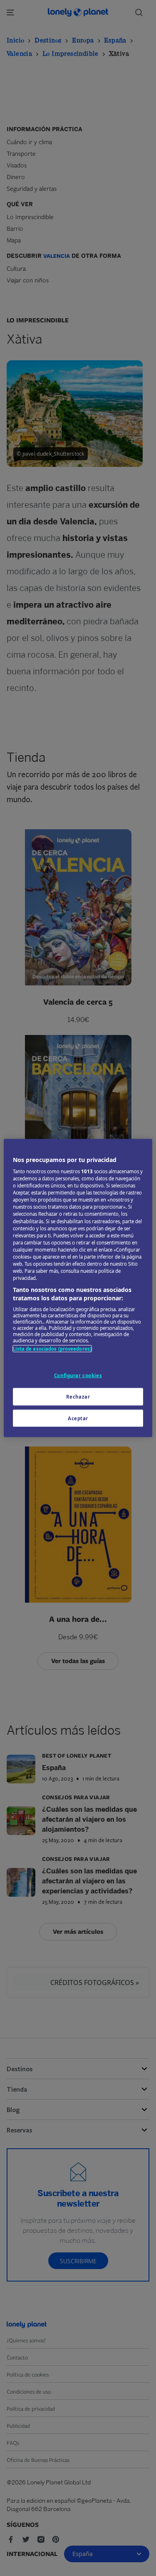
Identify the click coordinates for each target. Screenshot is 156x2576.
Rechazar (78, 1396)
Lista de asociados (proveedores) (52, 1349)
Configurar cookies (78, 1375)
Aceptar (78, 1418)
